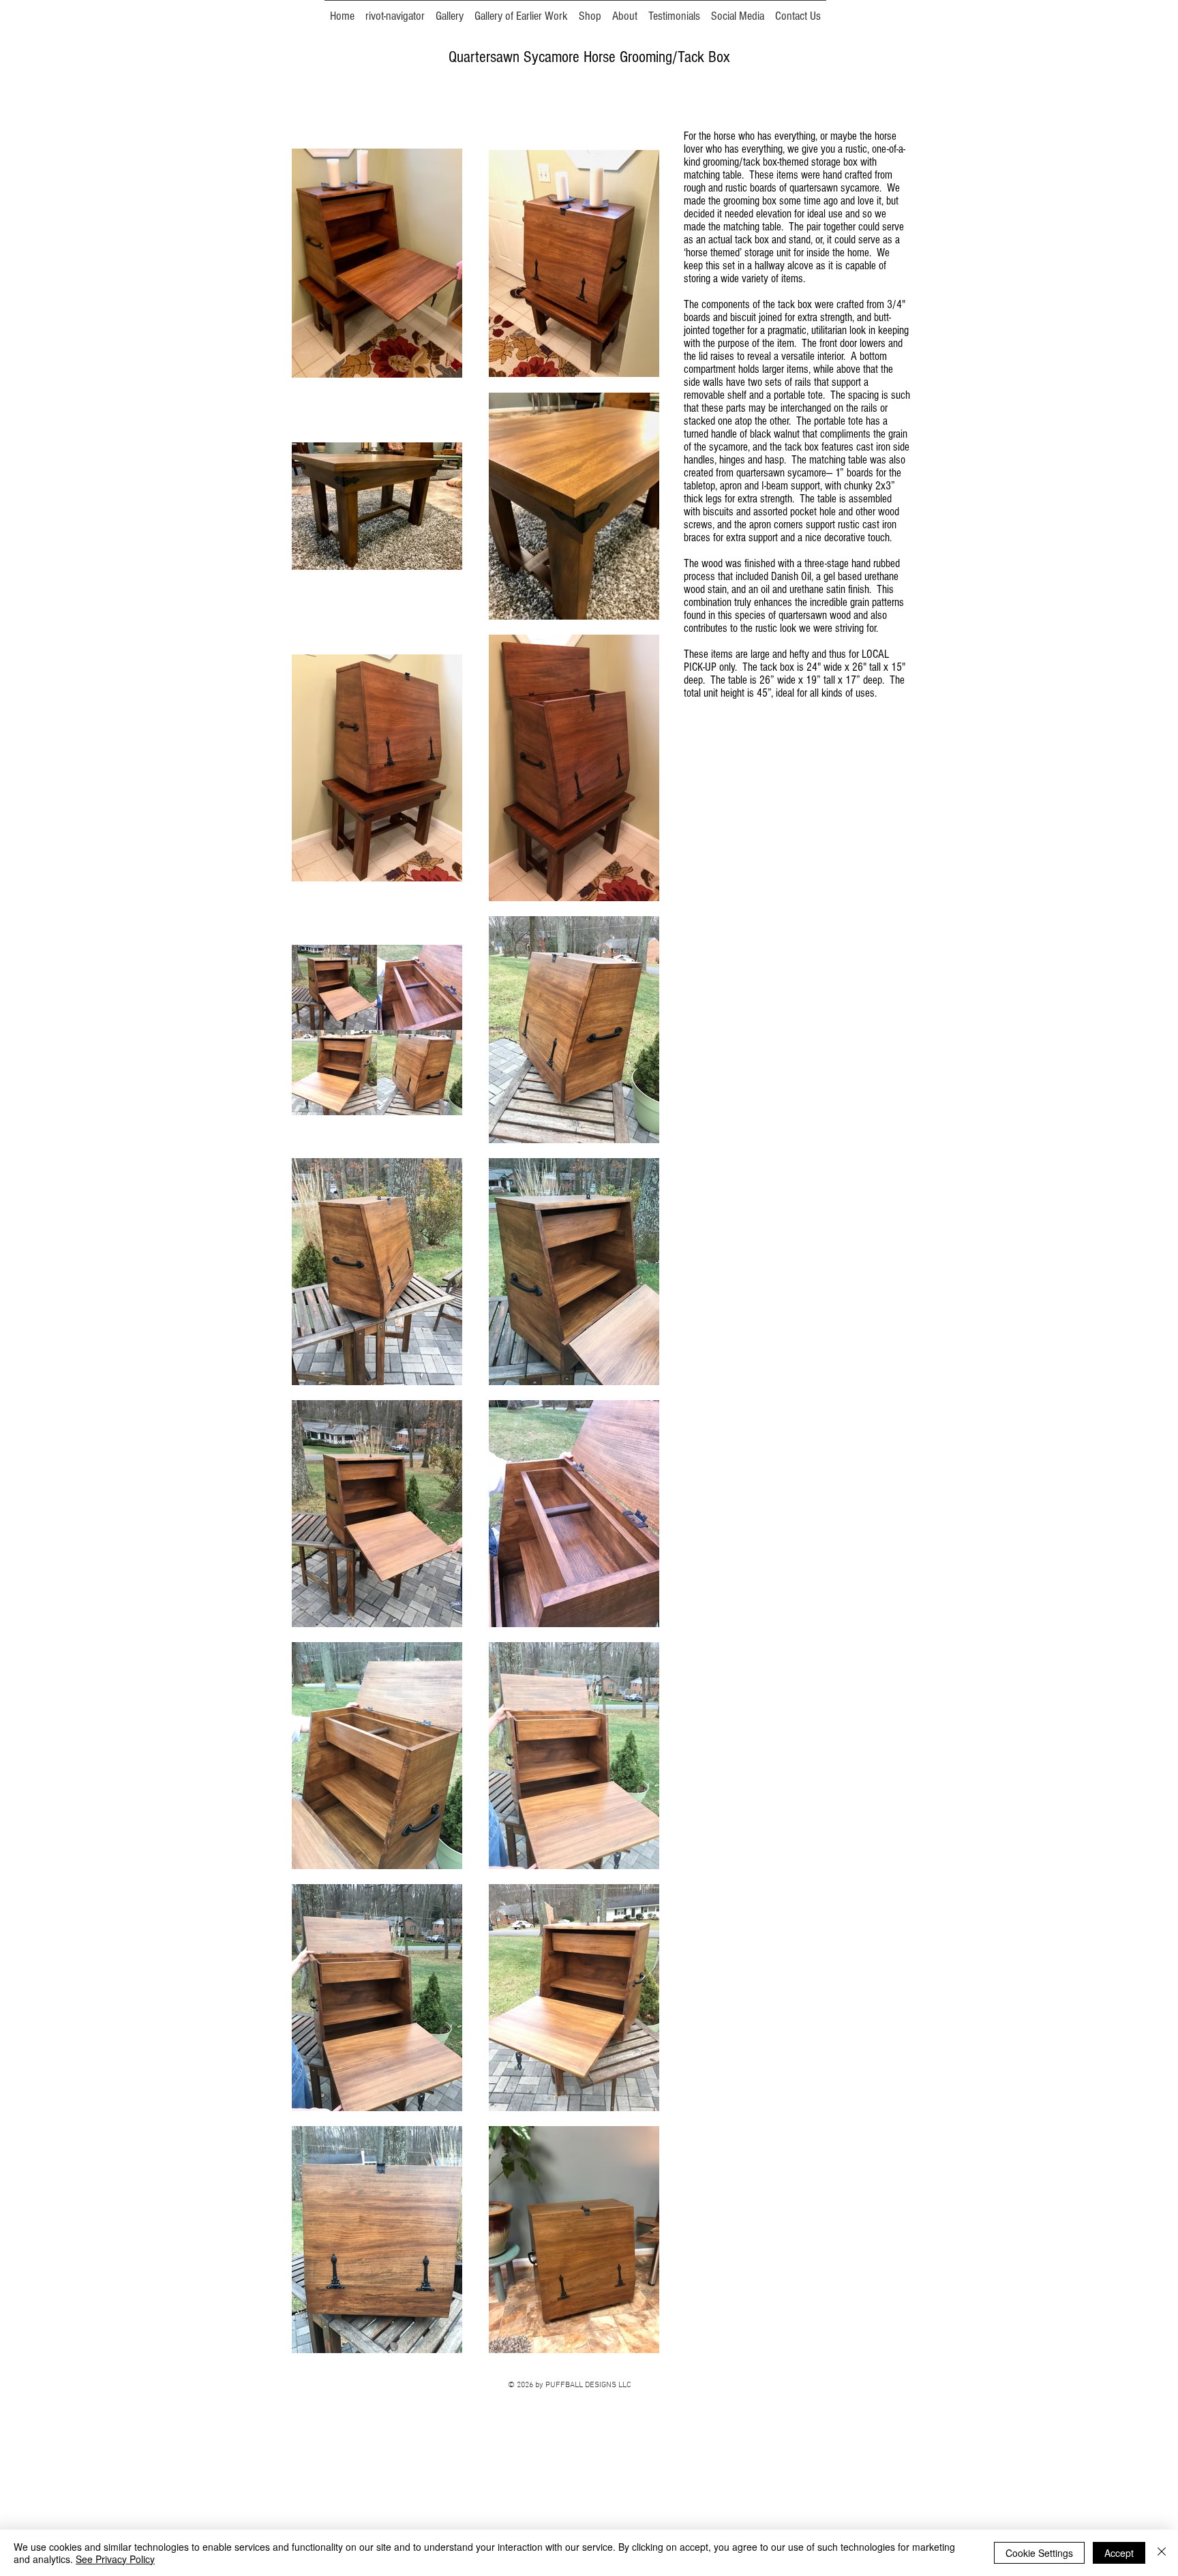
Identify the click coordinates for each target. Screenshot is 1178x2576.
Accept (1119, 2553)
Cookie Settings (1039, 2553)
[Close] (1162, 2553)
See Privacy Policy (115, 2559)
